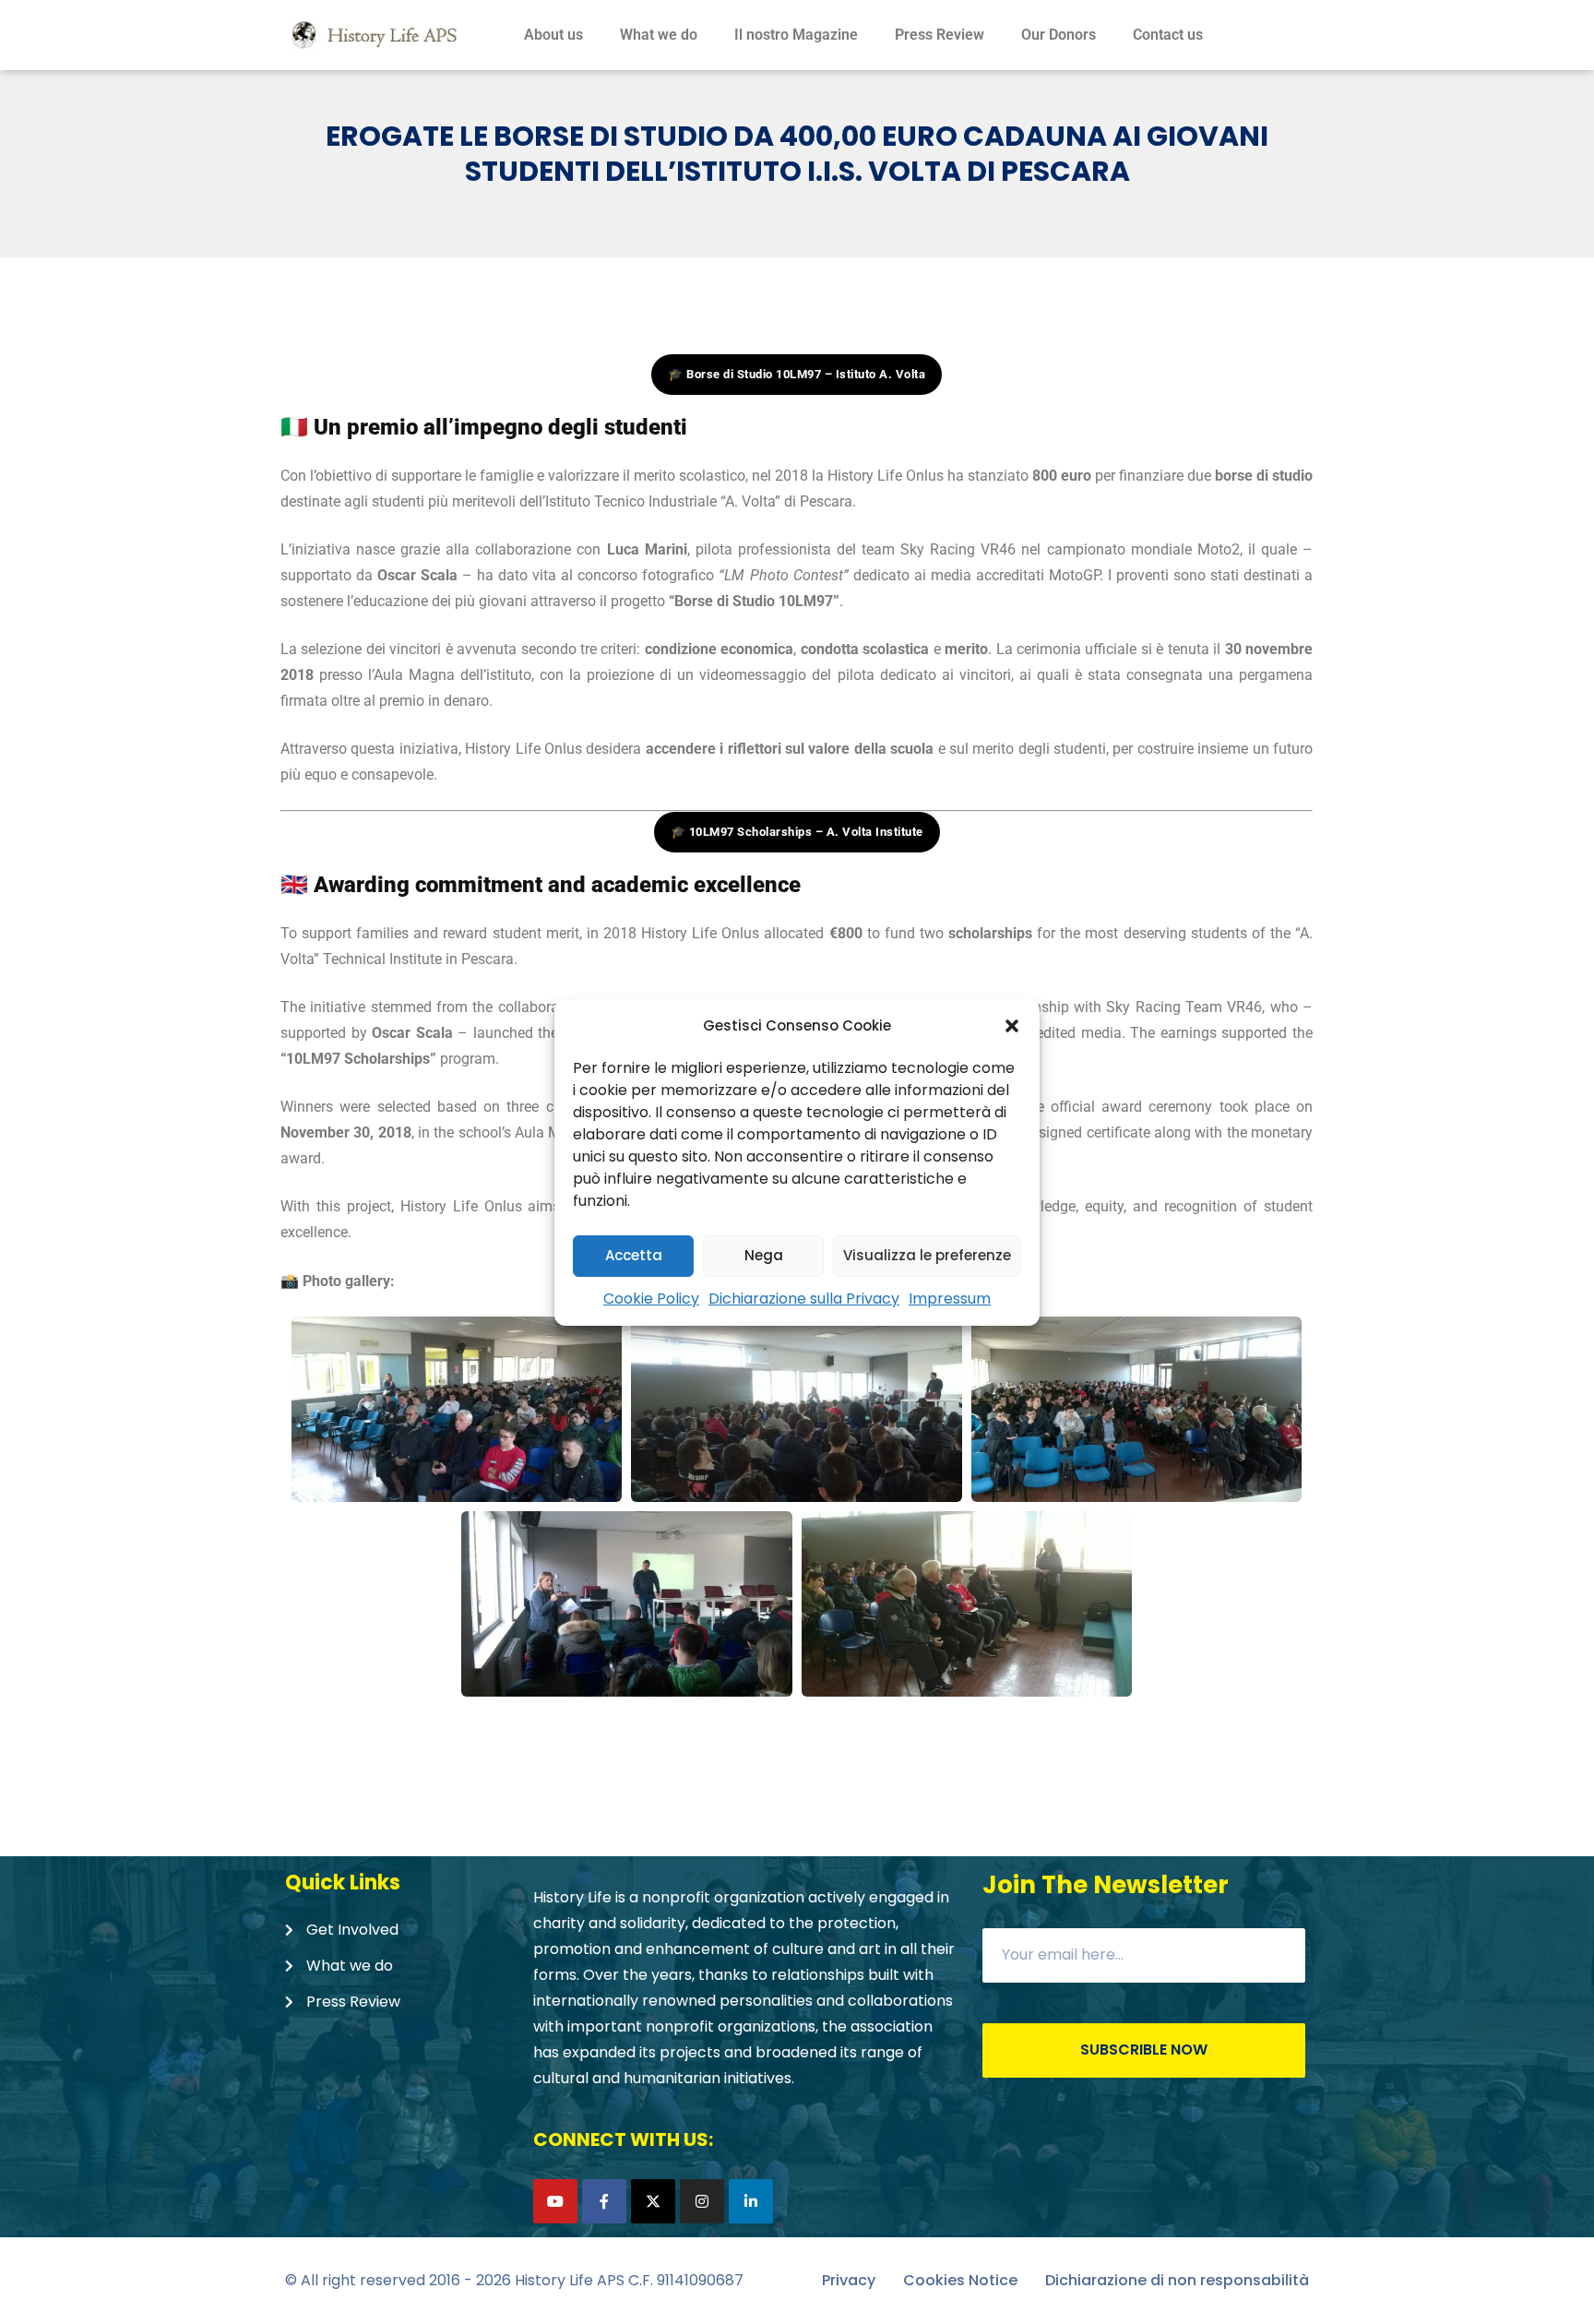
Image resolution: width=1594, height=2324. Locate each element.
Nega (764, 1255)
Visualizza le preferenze (927, 1255)
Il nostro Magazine (796, 35)
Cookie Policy (651, 1299)
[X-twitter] (653, 2201)
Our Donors (1059, 35)
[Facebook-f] (604, 2201)
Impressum (950, 1299)
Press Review (940, 35)
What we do (659, 35)
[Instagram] (702, 2201)
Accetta (634, 1255)
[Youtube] (555, 2201)
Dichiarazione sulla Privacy (804, 1299)
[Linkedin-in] (751, 2201)
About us (553, 35)
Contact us (1168, 35)
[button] (1012, 1026)
